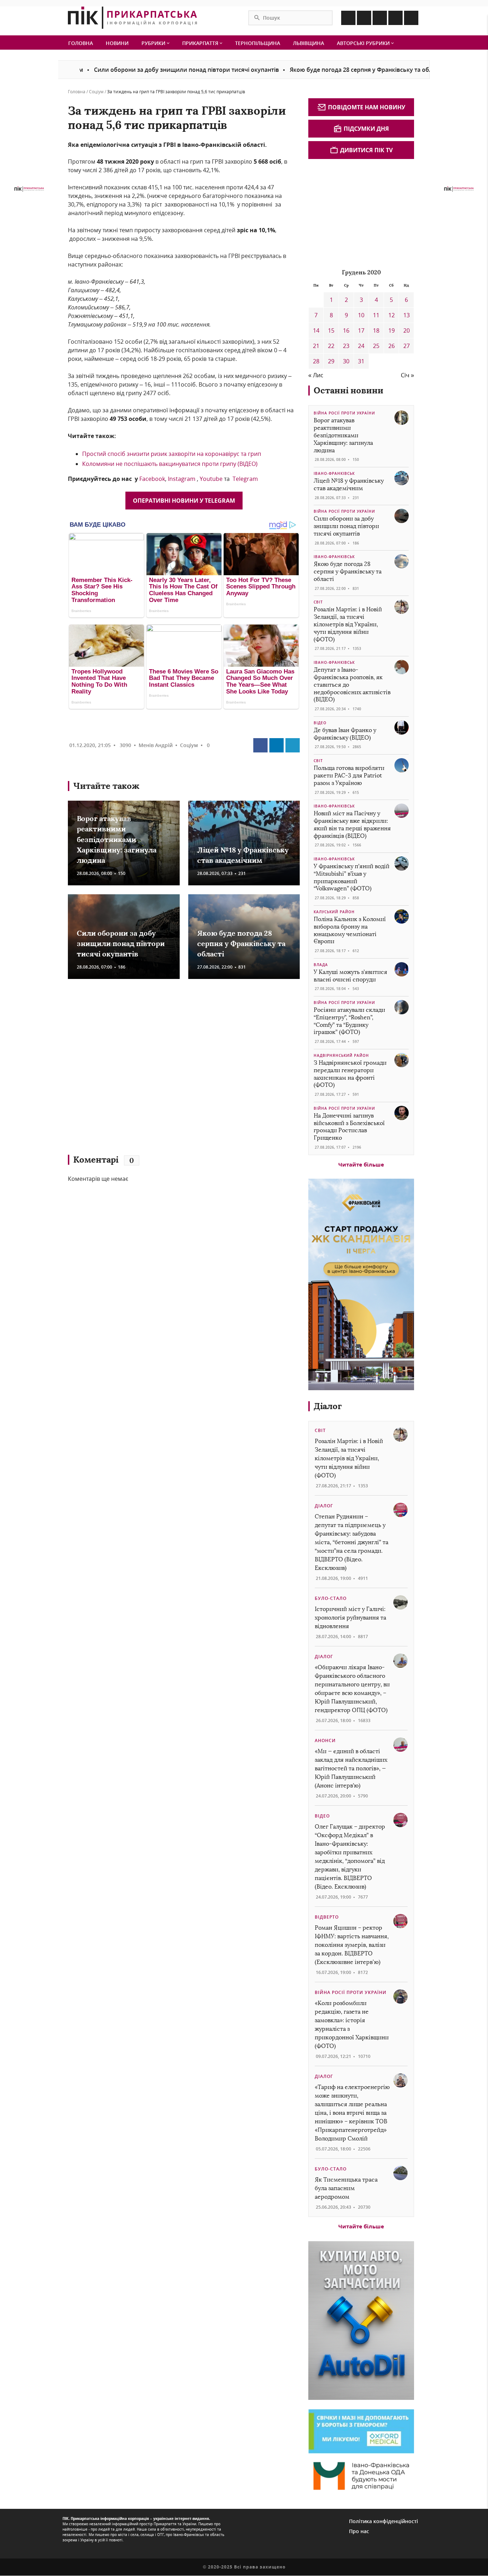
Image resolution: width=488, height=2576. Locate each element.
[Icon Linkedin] (380, 18)
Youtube (211, 479)
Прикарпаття (201, 43)
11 (376, 315)
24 (361, 346)
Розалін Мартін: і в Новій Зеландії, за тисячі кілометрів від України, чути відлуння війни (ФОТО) (348, 624)
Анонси (325, 1740)
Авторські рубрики (364, 43)
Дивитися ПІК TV (366, 150)
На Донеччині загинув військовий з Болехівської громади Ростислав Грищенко (349, 1127)
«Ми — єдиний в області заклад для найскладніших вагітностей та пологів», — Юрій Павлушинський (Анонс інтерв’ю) (351, 1768)
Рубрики (154, 43)
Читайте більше (361, 1164)
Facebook (152, 479)
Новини (117, 43)
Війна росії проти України (344, 413)
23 (346, 346)
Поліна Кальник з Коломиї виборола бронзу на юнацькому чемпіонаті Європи (350, 930)
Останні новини (348, 390)
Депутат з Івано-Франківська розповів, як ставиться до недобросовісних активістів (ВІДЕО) (352, 685)
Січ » (407, 375)
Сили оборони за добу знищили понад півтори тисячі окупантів (132, 70)
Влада (321, 965)
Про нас (359, 2531)
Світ (318, 602)
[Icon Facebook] (348, 18)
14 (316, 330)
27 (407, 346)
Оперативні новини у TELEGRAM (184, 501)
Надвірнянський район (341, 1055)
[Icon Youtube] (411, 18)
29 (331, 361)
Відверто (327, 1917)
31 (361, 361)
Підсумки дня (366, 129)
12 (392, 315)
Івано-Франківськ (334, 473)
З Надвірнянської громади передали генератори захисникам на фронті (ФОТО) (350, 1074)
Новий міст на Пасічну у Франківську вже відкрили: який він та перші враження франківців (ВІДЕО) (352, 824)
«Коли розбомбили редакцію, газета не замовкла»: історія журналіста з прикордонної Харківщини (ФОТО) (352, 2025)
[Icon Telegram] (395, 18)
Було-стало (331, 1598)
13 (407, 315)
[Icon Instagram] (364, 18)
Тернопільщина (258, 43)
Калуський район (334, 912)
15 (331, 330)
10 (361, 315)
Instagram (182, 479)
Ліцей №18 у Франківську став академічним (349, 484)
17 (361, 330)
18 (376, 330)
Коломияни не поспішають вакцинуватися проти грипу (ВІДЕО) (170, 464)
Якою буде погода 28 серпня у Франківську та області (312, 70)
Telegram (245, 479)
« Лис (316, 375)
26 (392, 346)
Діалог (328, 1406)
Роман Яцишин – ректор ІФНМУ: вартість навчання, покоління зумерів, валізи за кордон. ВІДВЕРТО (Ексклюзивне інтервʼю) (352, 1945)
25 (376, 346)
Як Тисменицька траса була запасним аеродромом (346, 2188)
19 (392, 330)
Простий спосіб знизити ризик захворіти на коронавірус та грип (172, 454)
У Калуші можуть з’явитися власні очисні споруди (350, 976)
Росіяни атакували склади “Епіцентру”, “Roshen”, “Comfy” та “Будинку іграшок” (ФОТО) (349, 1021)
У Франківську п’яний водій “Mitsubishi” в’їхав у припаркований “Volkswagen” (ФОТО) (352, 877)
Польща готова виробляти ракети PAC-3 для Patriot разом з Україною (349, 775)
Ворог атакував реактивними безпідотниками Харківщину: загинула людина (117, 839)
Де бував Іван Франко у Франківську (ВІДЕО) (345, 734)
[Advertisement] (171, 1070)
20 (407, 330)
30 (346, 361)
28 (316, 361)
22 (331, 346)
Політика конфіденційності (384, 2521)
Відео (320, 723)
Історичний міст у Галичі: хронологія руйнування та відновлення (350, 1618)
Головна (81, 43)
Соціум (96, 92)
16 (346, 330)
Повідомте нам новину (367, 107)
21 (316, 346)
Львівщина (308, 43)
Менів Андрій (156, 745)
